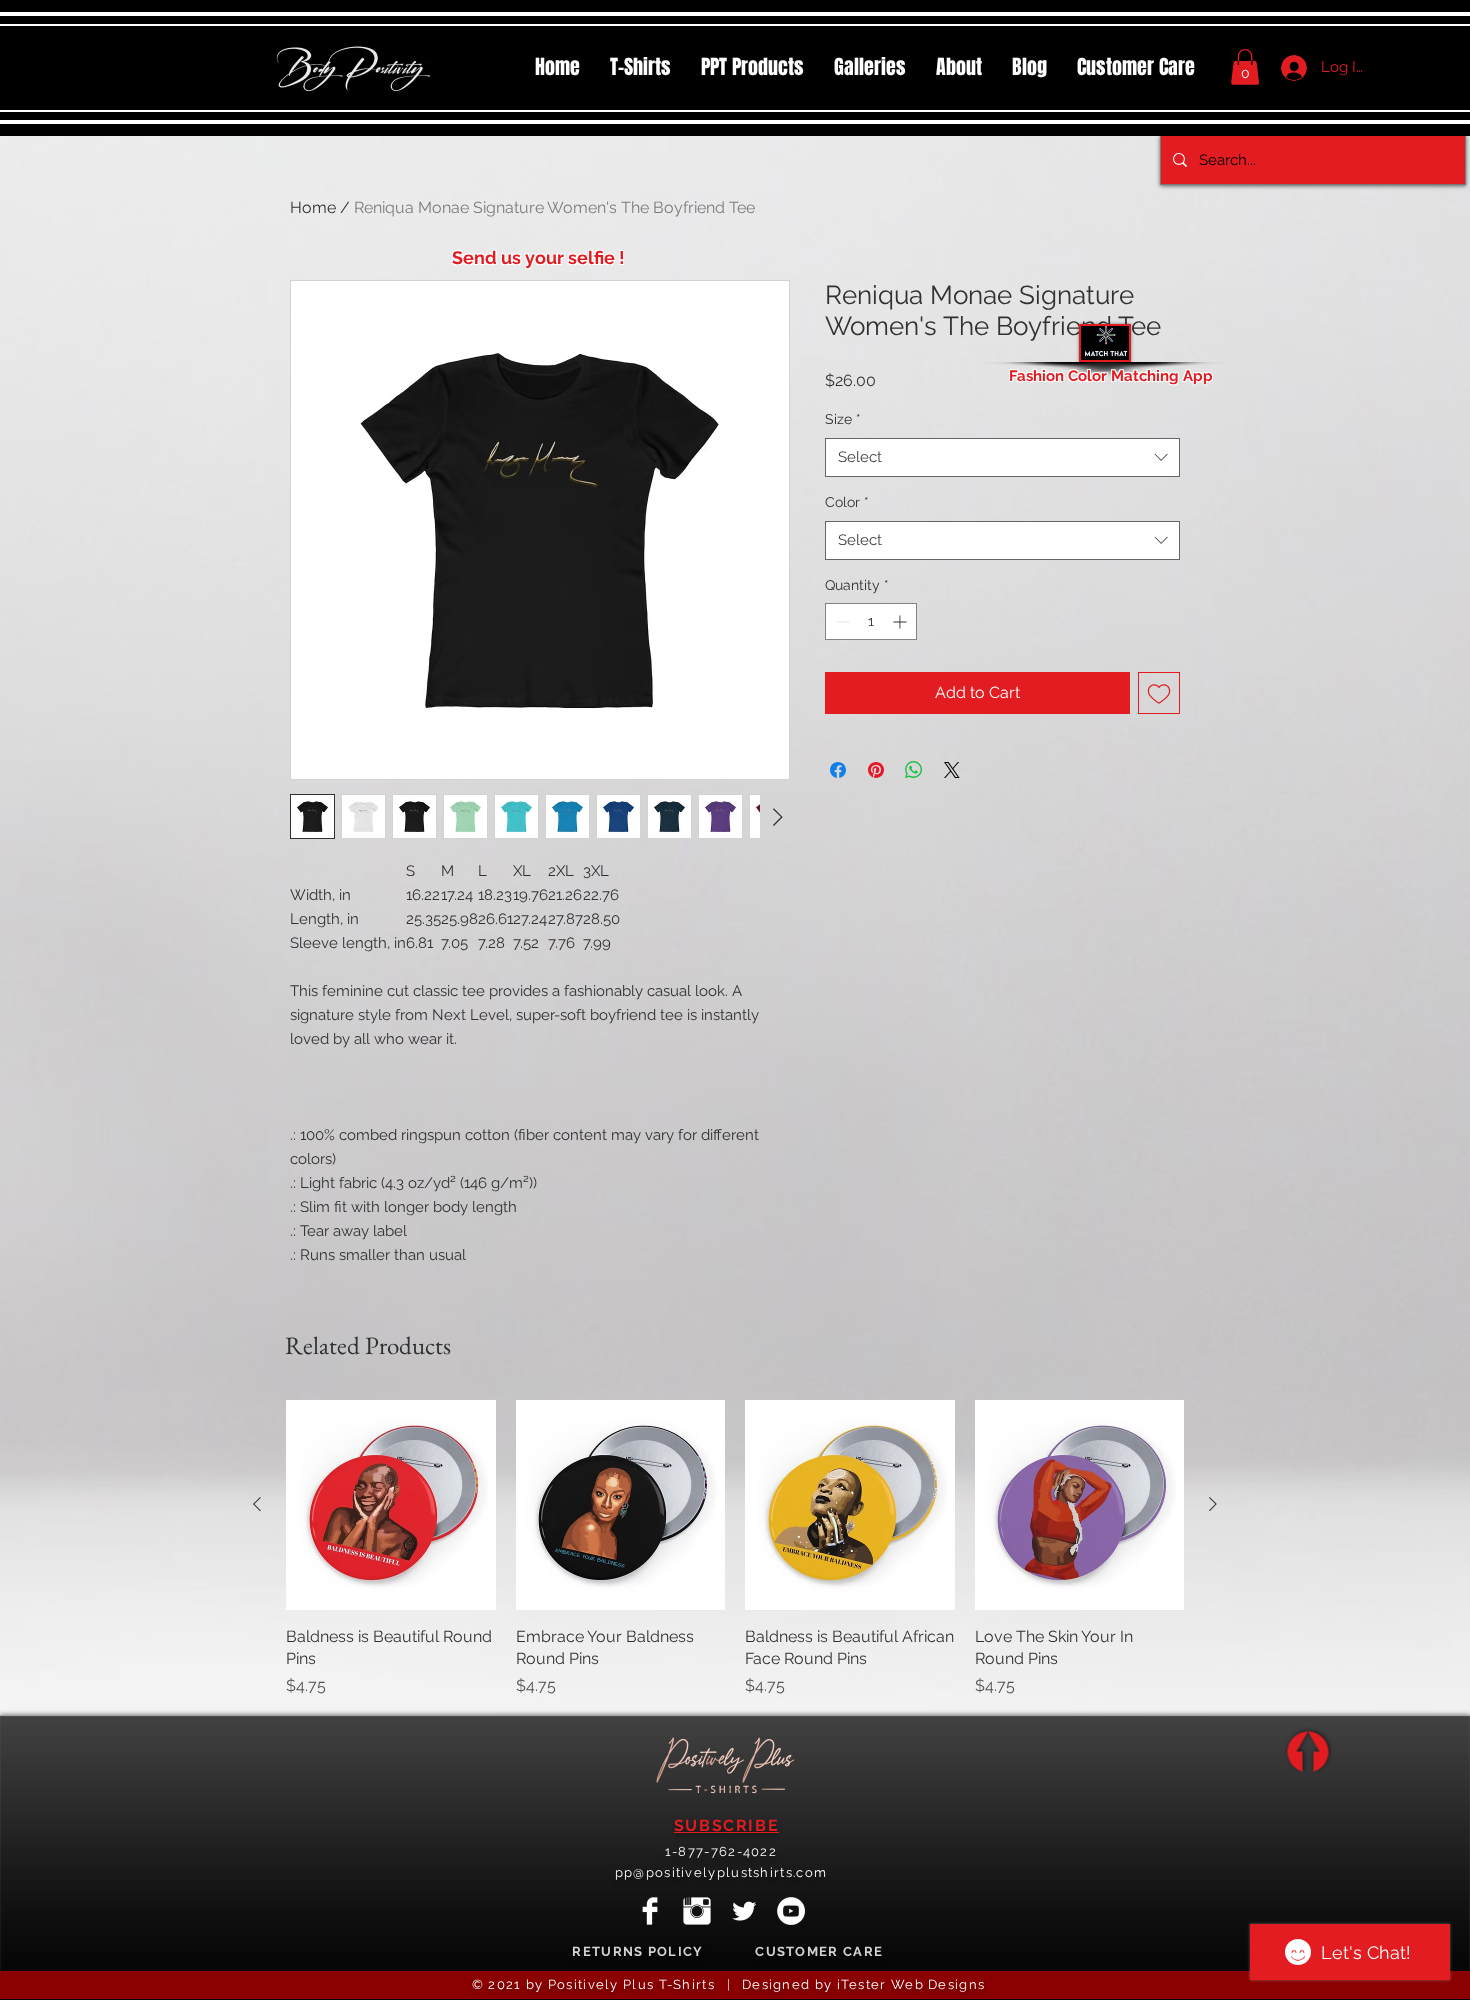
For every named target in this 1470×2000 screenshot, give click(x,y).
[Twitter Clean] (744, 1911)
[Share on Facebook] (838, 770)
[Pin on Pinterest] (876, 770)
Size (843, 419)
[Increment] (901, 621)
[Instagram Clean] (697, 1911)
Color (847, 502)
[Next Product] (1213, 1504)
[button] (752, 67)
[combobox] (1002, 457)
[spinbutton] (871, 621)
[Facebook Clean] (650, 1911)
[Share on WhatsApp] (914, 770)
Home (313, 207)
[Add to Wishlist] (1159, 693)
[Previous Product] (257, 1504)
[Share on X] (952, 770)
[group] (735, 1549)
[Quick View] (391, 1505)
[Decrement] (840, 621)
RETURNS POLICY (637, 1951)
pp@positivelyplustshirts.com (721, 1872)
